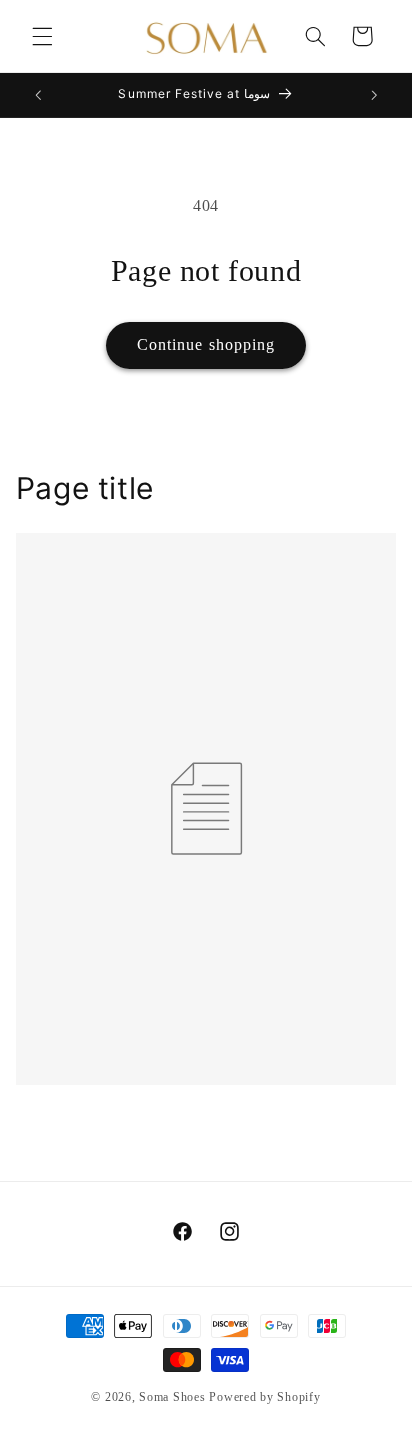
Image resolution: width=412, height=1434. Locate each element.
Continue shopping (206, 344)
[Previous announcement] (38, 95)
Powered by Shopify (264, 1397)
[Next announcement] (374, 95)
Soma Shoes (172, 1397)
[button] (42, 36)
